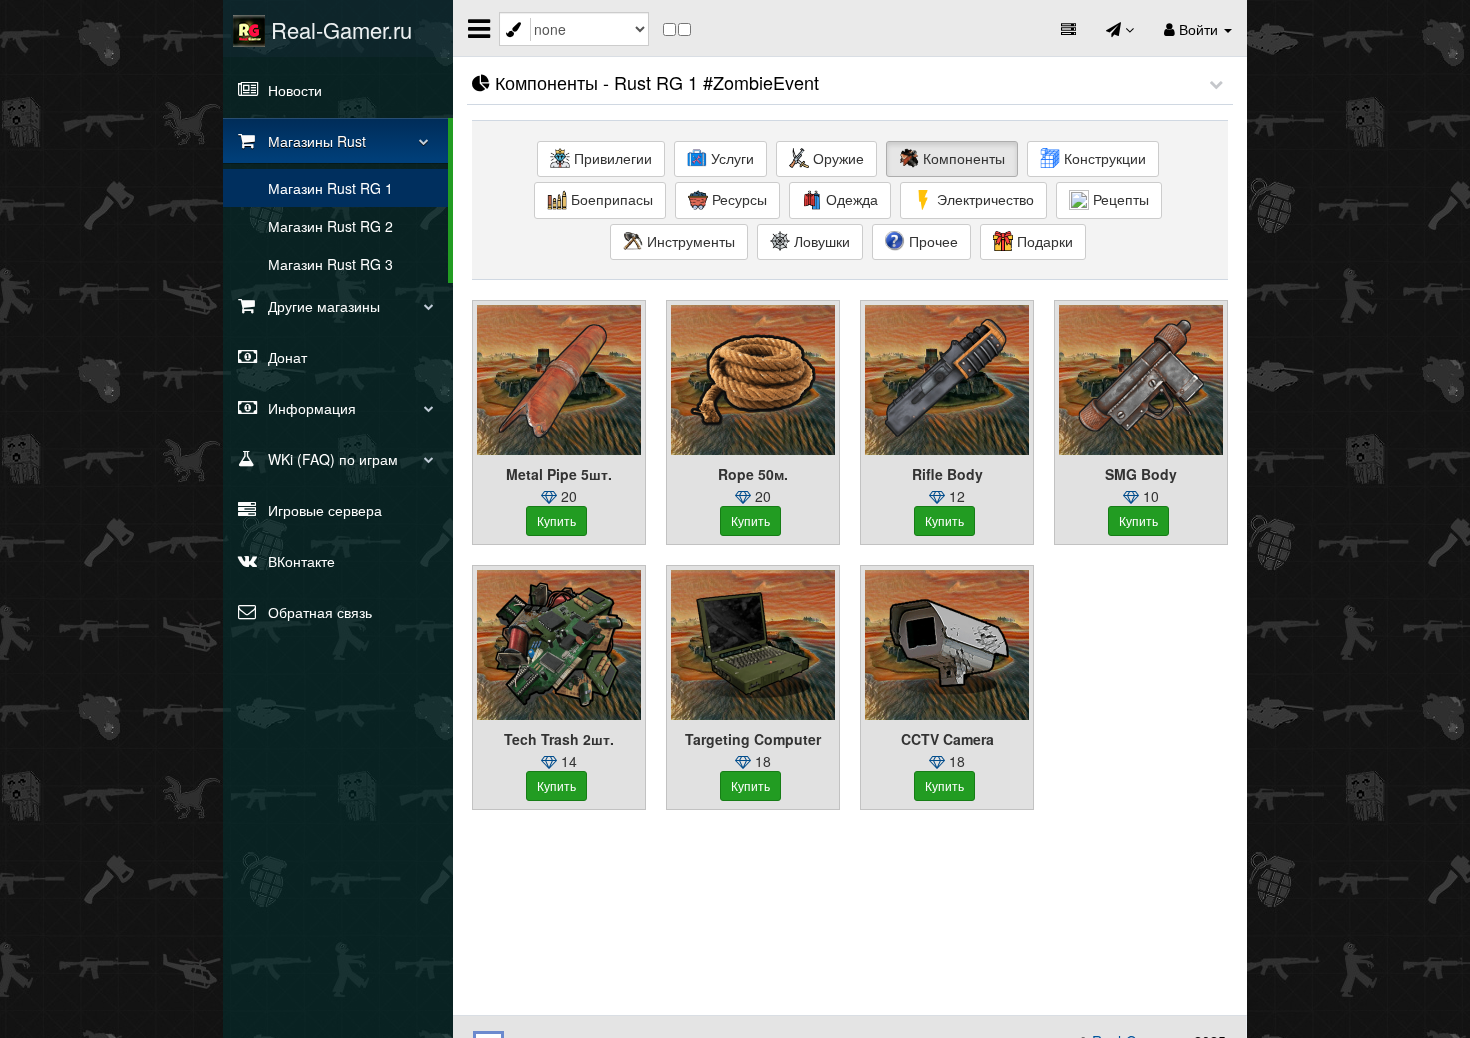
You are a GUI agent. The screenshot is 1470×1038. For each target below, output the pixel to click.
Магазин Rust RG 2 (330, 226)
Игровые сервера (323, 510)
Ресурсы (737, 199)
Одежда (850, 199)
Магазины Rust (315, 141)
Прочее (931, 241)
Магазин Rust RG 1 (330, 188)
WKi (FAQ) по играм (331, 459)
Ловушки (820, 241)
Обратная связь (318, 612)
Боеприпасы (610, 199)
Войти (1198, 29)
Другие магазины (322, 306)
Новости (293, 90)
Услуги (730, 158)
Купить (556, 520)
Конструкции (1103, 158)
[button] (1216, 83)
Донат (285, 357)
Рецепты (1119, 199)
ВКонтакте (299, 561)
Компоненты (962, 158)
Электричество (983, 199)
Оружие (836, 158)
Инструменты (689, 241)
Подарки (1043, 241)
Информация (310, 408)
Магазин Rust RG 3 (330, 264)
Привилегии (611, 158)
